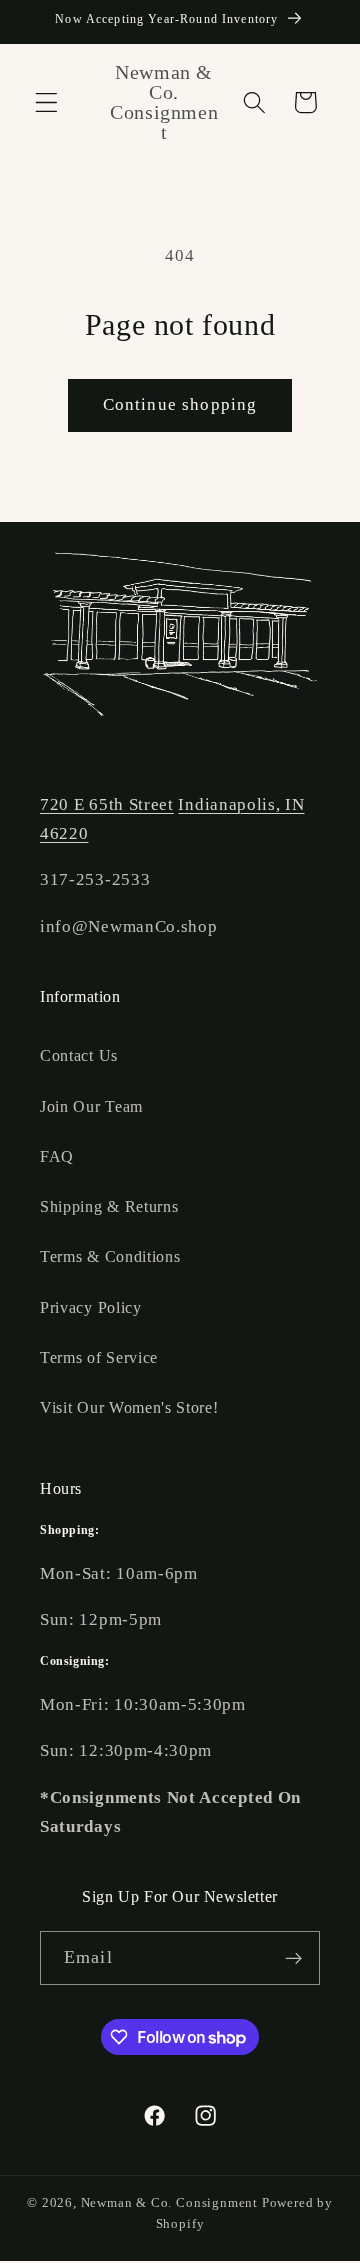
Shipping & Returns (109, 1206)
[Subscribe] (293, 1958)
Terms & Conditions (110, 1256)
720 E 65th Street (107, 804)
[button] (46, 102)
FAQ (57, 1156)
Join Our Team (91, 1106)
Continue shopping (180, 404)
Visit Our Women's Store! (129, 1407)
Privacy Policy (91, 1307)
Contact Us (79, 1055)
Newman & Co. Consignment (169, 2203)
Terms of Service (99, 1357)
